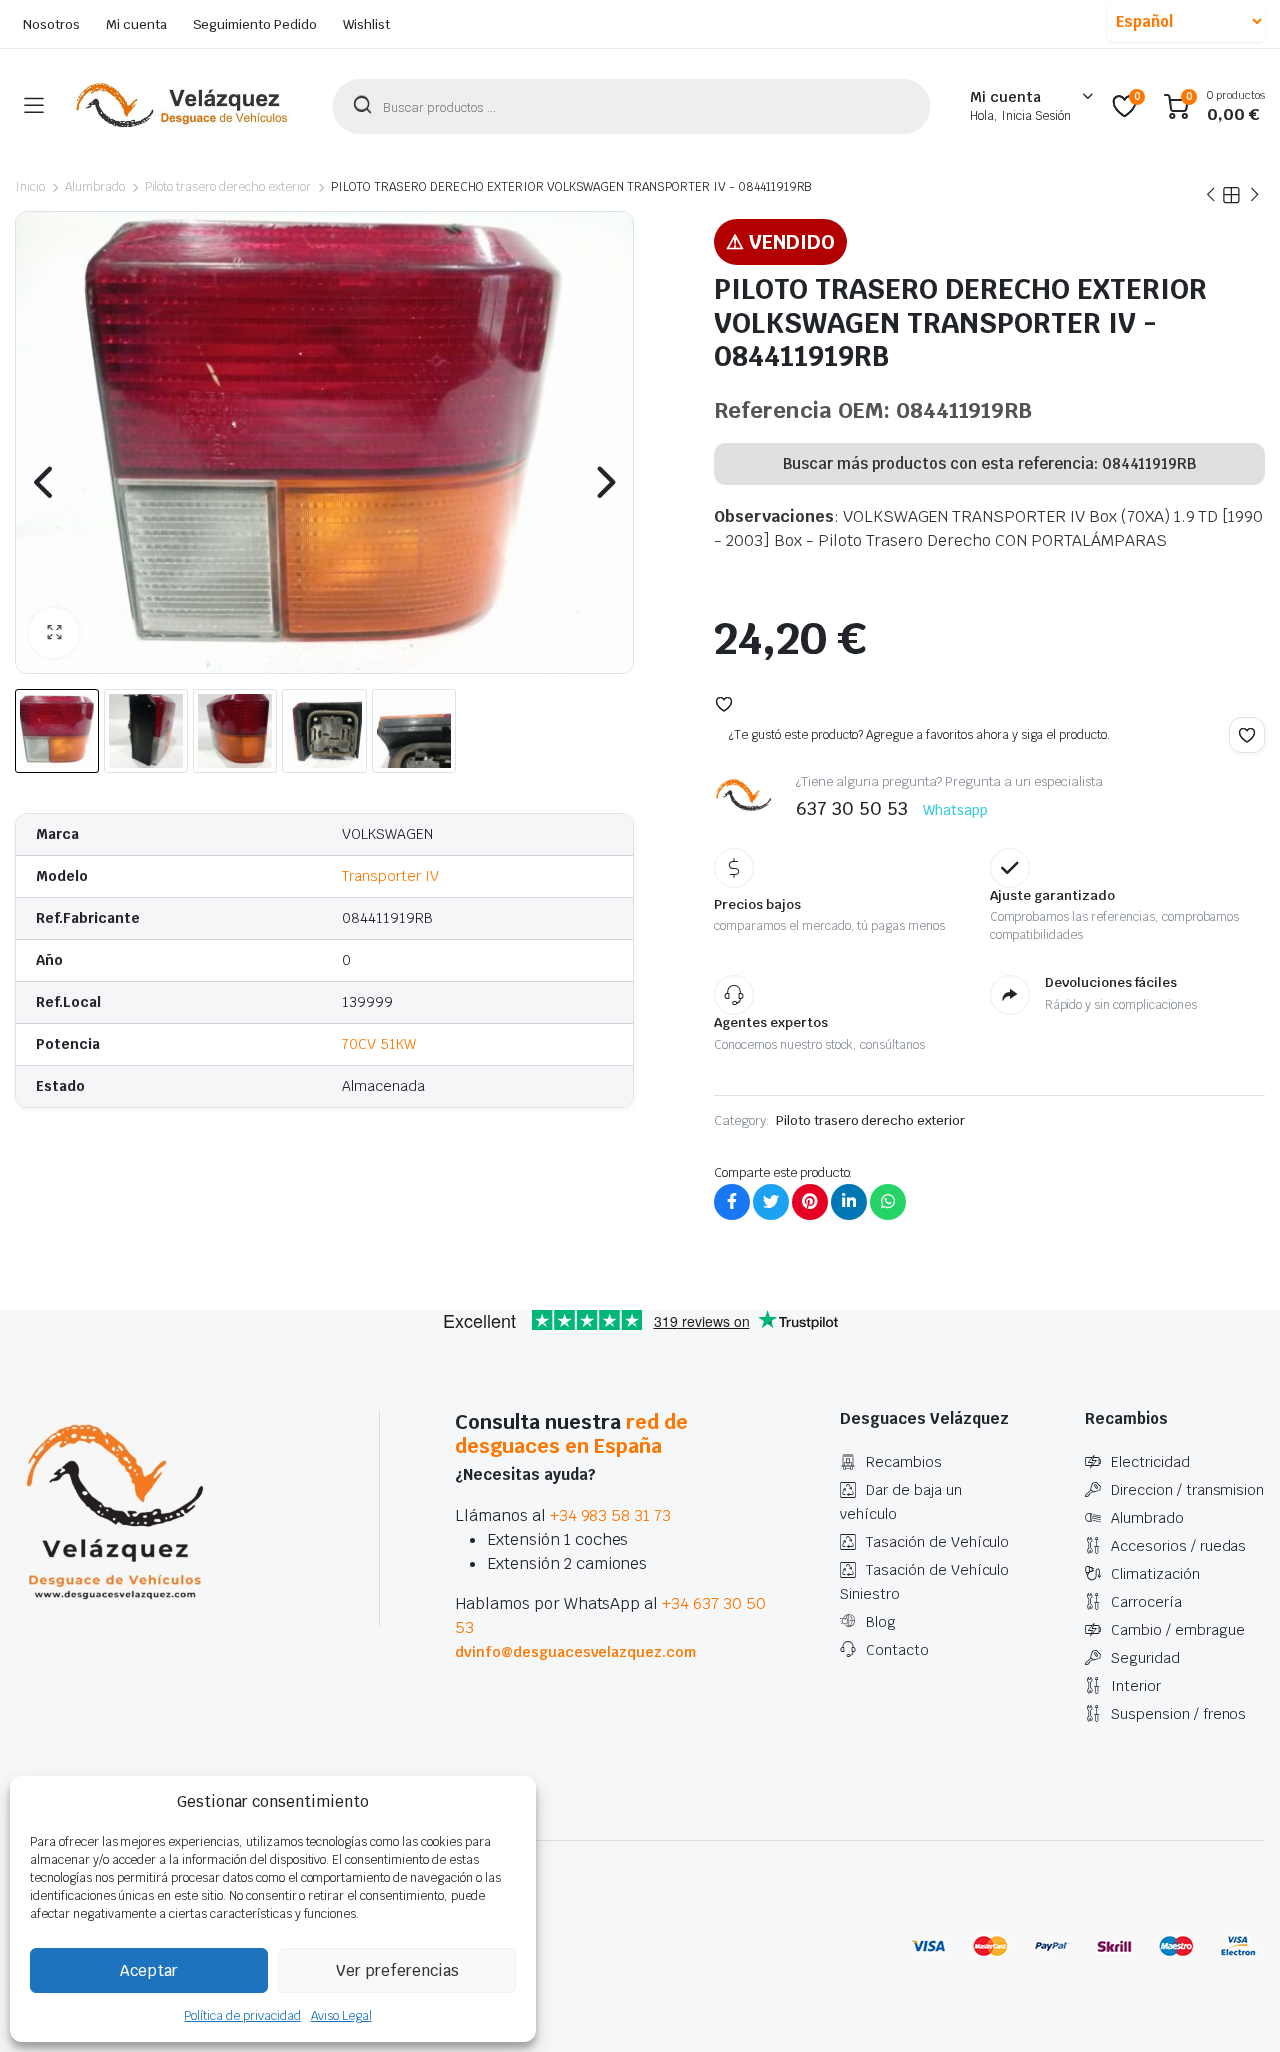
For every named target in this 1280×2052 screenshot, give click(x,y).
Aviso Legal (341, 2016)
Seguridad (1145, 1658)
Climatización (1155, 1574)
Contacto (897, 1650)
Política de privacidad (242, 2016)
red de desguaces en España (571, 1434)
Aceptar (149, 1970)
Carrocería (1146, 1602)
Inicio (30, 187)
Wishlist (366, 24)
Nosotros (51, 24)
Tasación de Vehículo (937, 1542)
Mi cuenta (136, 24)
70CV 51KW (379, 1044)
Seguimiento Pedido (255, 24)
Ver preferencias (397, 1970)
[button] (54, 633)
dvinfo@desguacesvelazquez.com (575, 1652)
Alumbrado (95, 187)
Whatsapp (955, 810)
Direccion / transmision (1187, 1490)
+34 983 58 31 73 (611, 1515)
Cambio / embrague (1178, 1630)
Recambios (904, 1462)
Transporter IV (390, 876)
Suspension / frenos (1178, 1714)
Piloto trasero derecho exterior (228, 187)
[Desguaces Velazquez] (183, 106)
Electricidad (1150, 1462)
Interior (1136, 1686)
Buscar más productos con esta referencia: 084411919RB (989, 463)
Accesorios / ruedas (1178, 1546)
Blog (881, 1622)
